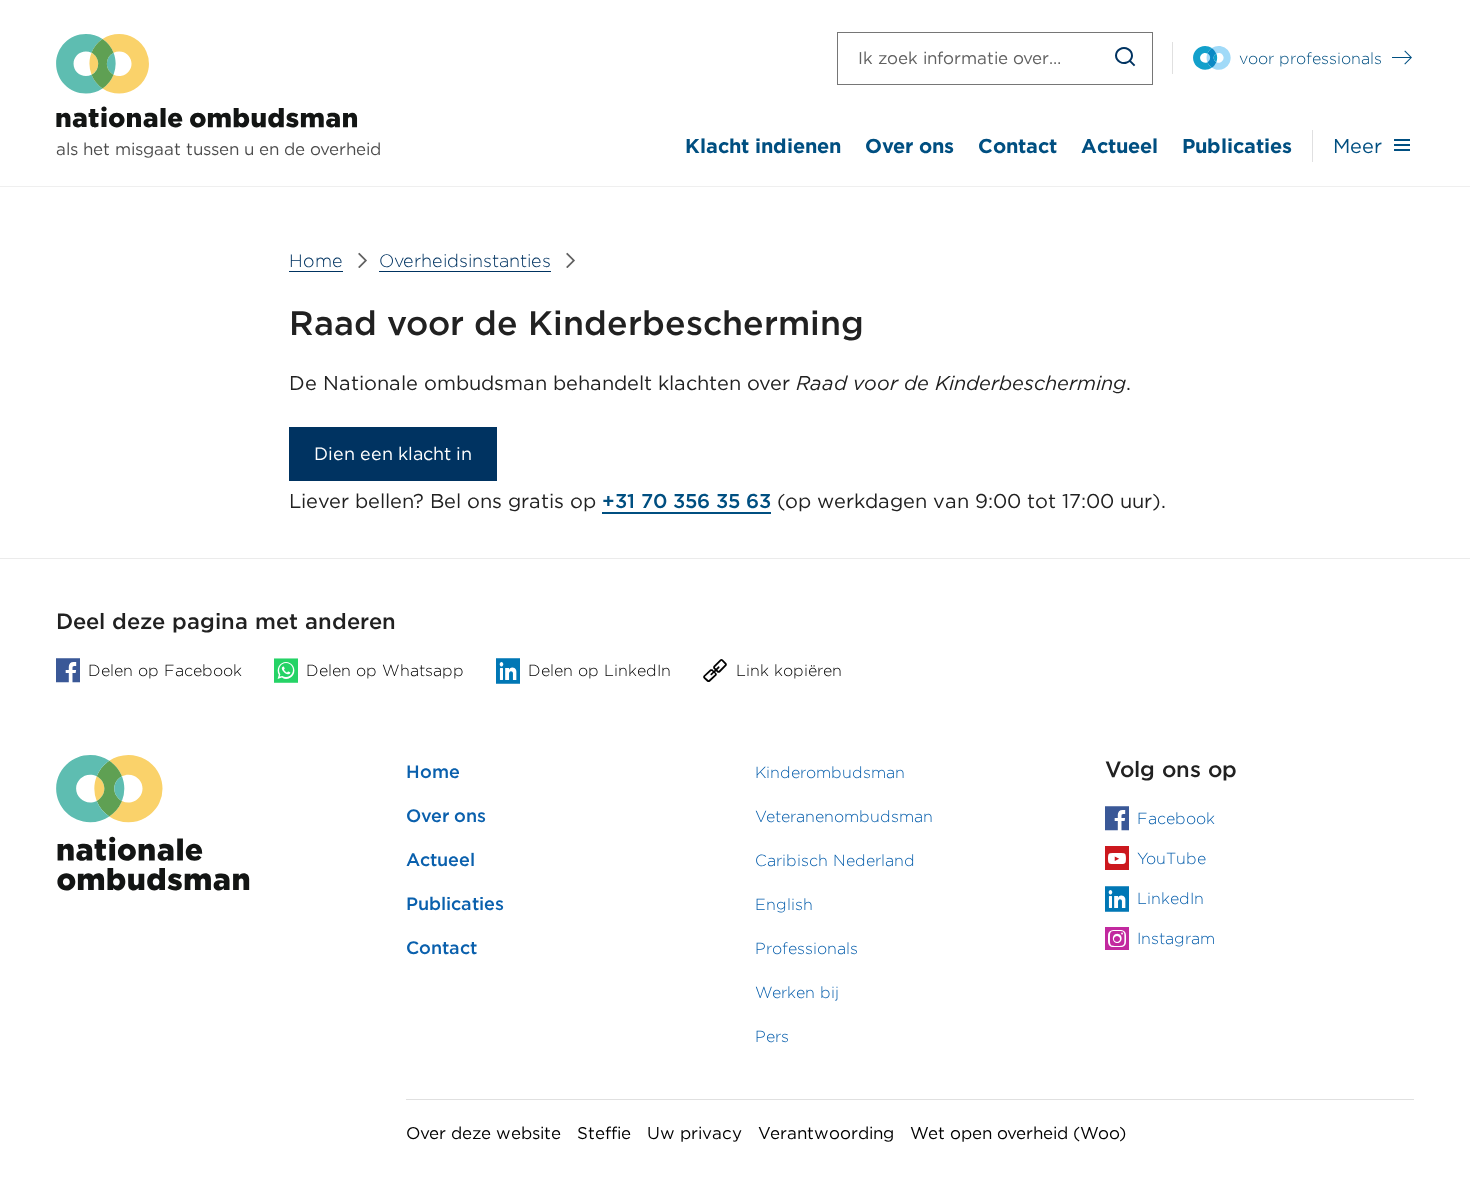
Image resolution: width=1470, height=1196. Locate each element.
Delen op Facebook (165, 670)
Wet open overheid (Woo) (1018, 1133)
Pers (772, 1036)
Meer (1357, 146)
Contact (1017, 146)
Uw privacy (694, 1133)
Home (433, 771)
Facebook (1176, 818)
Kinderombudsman (830, 772)
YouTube (1171, 858)
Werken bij (797, 992)
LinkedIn (1170, 898)
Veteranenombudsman (844, 816)
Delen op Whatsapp (385, 670)
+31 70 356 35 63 (686, 501)
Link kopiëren (789, 670)
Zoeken (1125, 58)
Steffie (604, 1133)
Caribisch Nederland (835, 860)
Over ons (909, 146)
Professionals (806, 948)
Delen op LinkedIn (599, 670)
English (784, 904)
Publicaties (1237, 146)
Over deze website (483, 1133)
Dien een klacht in (393, 453)
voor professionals (1310, 58)
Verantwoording (826, 1133)
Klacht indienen (763, 146)
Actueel (1119, 146)
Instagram (1176, 938)
